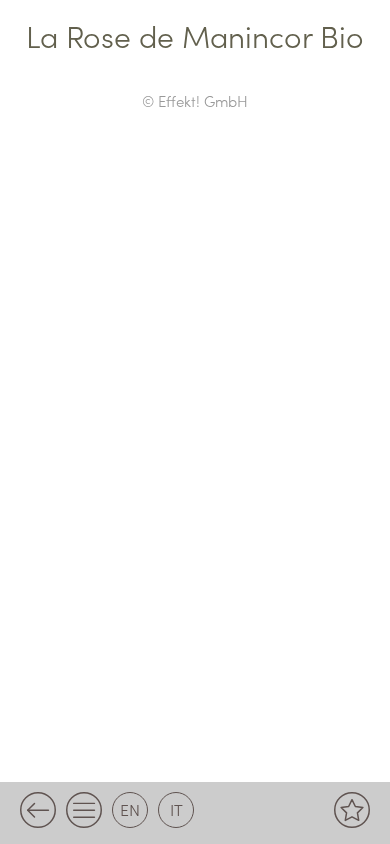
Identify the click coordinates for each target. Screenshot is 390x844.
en (130, 809)
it (176, 809)
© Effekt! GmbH (195, 100)
